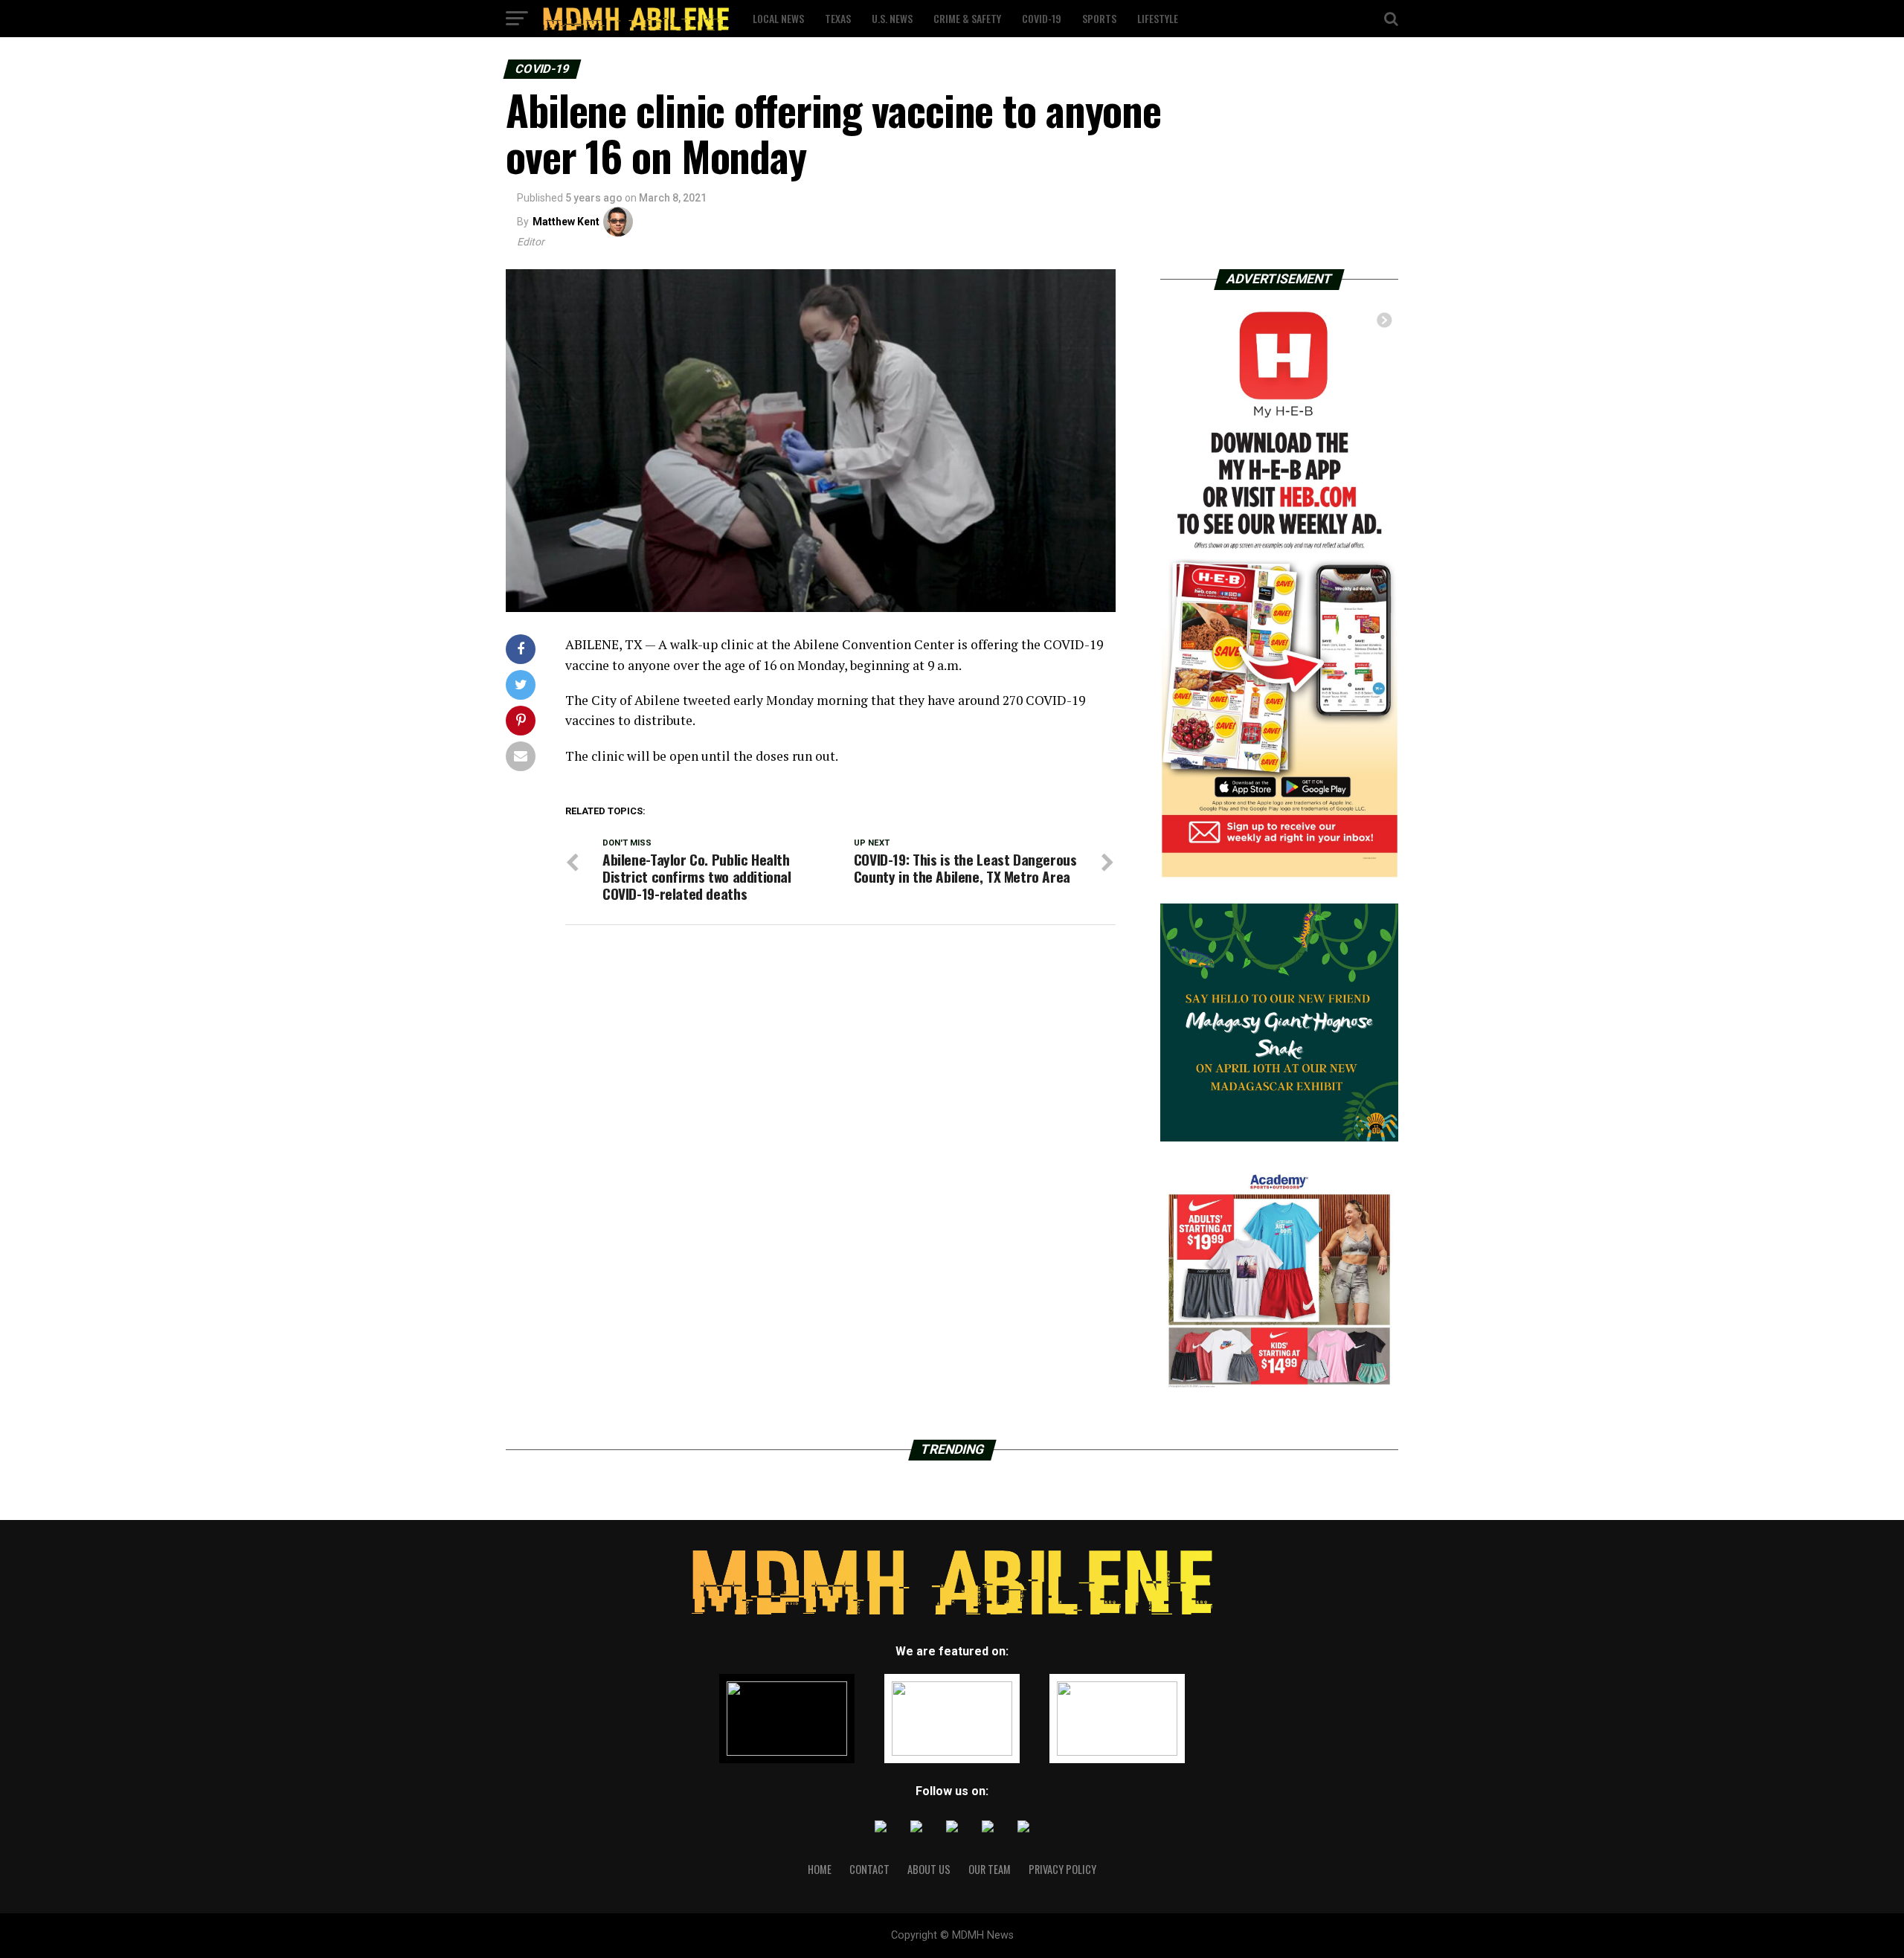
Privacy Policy (1062, 1869)
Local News (778, 18)
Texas (838, 18)
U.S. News (892, 18)
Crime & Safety (967, 18)
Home (820, 1869)
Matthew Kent (566, 222)
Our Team (990, 1869)
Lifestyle (1158, 18)
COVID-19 (1042, 18)
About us (929, 1869)
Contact (869, 1869)
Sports (1099, 18)
